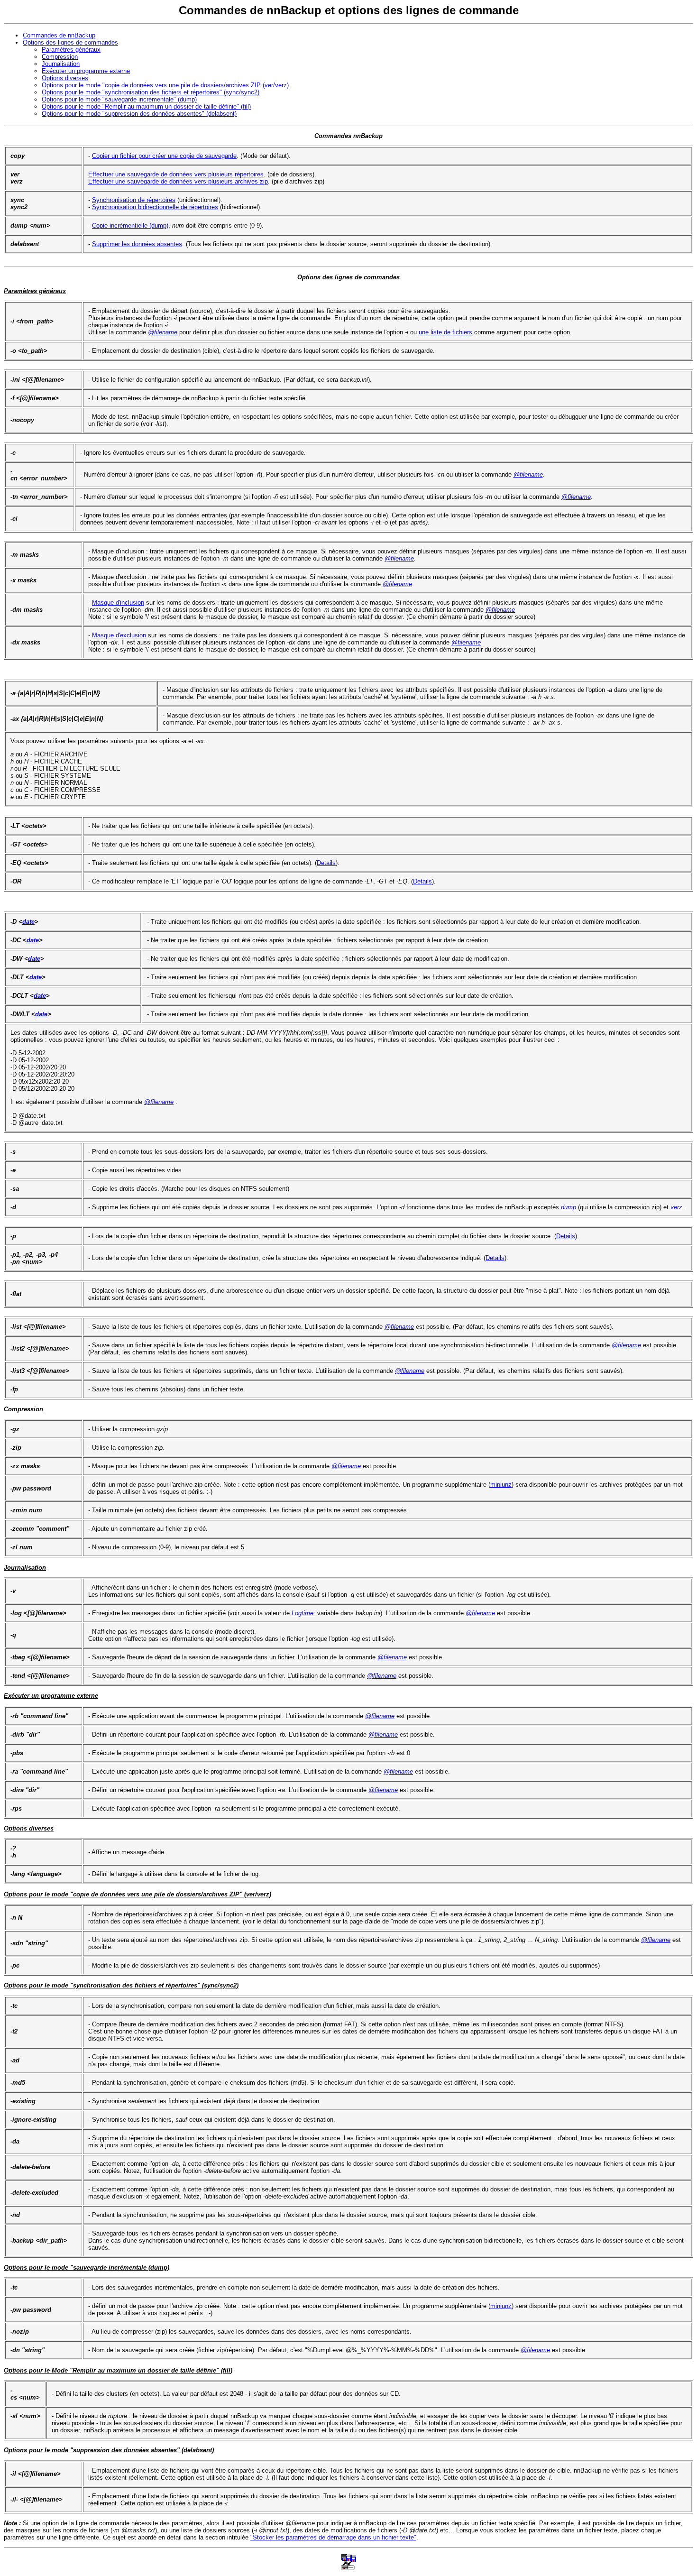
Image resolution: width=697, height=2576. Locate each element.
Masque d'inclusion (118, 603)
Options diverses (65, 78)
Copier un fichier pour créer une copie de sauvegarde (164, 156)
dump (569, 1207)
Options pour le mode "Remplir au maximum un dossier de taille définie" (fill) (146, 106)
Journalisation (61, 64)
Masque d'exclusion (119, 635)
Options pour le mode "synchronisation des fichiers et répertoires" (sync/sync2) (151, 92)
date (28, 922)
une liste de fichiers (445, 332)
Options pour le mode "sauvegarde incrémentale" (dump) (119, 99)
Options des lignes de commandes (70, 42)
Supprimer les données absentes (137, 244)
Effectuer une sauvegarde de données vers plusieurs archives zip (178, 181)
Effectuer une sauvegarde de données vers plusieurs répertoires (176, 174)
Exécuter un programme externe (86, 71)
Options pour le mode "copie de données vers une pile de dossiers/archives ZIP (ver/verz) (165, 85)
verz (676, 1207)
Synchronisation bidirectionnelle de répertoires (155, 207)
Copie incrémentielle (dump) (130, 225)
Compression (60, 57)
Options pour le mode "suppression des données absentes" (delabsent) (139, 114)
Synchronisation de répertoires (134, 200)
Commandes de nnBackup (59, 35)
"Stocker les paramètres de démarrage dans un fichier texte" (333, 2537)
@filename (163, 332)
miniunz (501, 1485)
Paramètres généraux (71, 50)
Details (326, 863)
